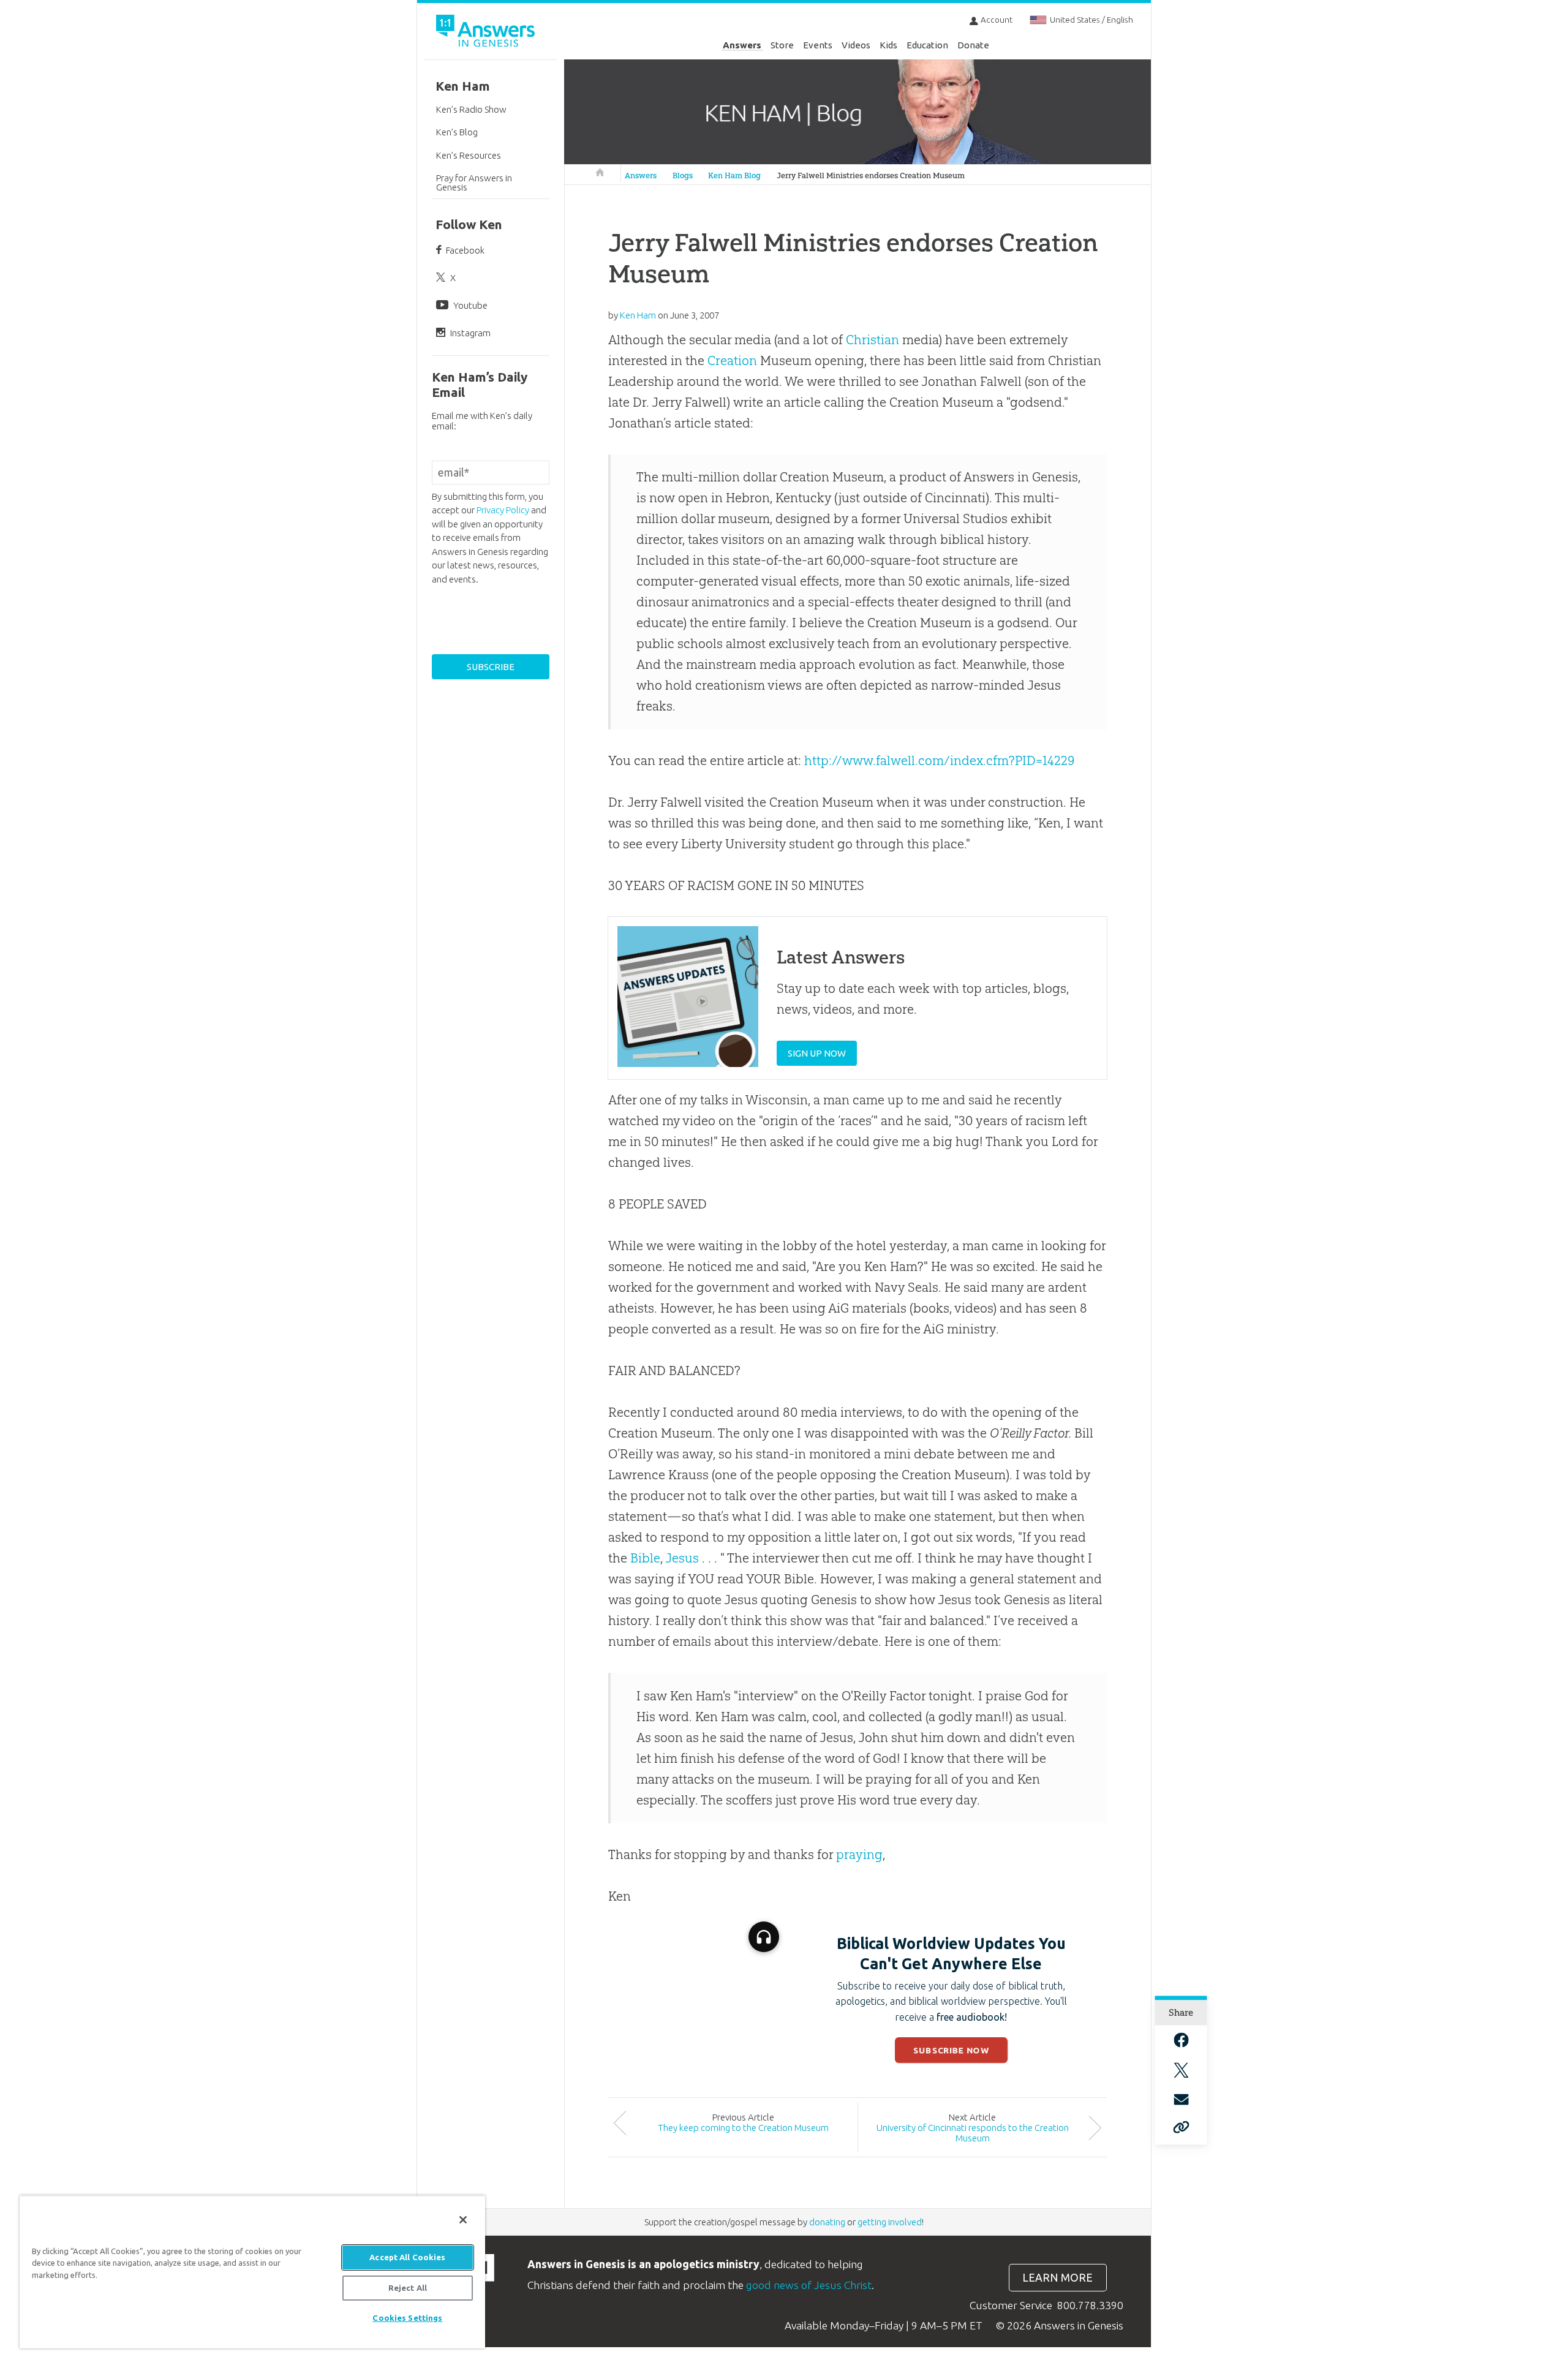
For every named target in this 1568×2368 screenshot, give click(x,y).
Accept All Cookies (407, 2257)
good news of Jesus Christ (809, 2285)
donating (827, 2222)
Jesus (682, 1558)
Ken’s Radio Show (471, 109)
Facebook (465, 250)
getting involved (890, 2222)
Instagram (470, 333)
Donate (973, 45)
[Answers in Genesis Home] (487, 33)
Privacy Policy (503, 510)
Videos (856, 45)
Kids (888, 45)
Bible (645, 1558)
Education (927, 45)
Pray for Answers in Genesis (474, 183)
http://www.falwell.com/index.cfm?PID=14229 (939, 760)
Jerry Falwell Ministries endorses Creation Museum (871, 175)
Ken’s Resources (469, 155)
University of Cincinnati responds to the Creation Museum (973, 2133)
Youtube (470, 305)
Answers (742, 45)
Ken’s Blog (457, 132)
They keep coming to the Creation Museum (743, 2128)
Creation (732, 360)
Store (782, 45)
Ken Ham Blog (734, 175)
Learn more (1057, 2278)
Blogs (683, 175)
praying (859, 1854)
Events (818, 45)
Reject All (408, 2288)
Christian (873, 340)
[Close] (463, 2220)
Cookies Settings (407, 2318)
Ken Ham (463, 86)
